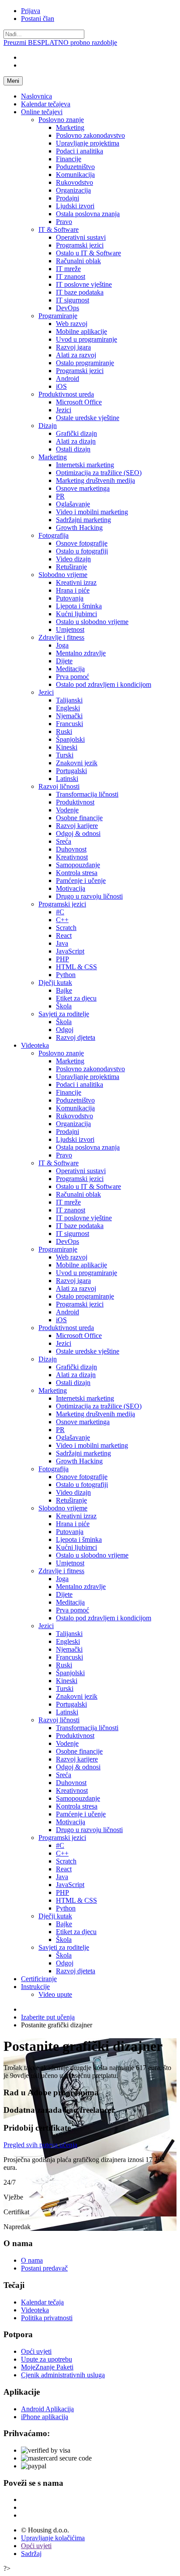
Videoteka (35, 1045)
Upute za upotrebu (47, 2359)
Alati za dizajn (76, 441)
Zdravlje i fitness (61, 637)
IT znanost (71, 277)
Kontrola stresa (77, 873)
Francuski (69, 724)
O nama (32, 2260)
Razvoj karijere (77, 826)
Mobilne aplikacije (81, 331)
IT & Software (59, 229)
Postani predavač (44, 2268)
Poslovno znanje (61, 120)
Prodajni (67, 198)
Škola (64, 1006)
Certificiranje (39, 1979)
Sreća (64, 841)
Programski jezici (80, 245)
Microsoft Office (79, 402)
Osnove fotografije (82, 543)
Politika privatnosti (47, 2318)
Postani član (38, 19)
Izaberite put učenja (48, 2017)
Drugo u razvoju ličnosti (89, 896)
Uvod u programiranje (87, 339)
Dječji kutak (55, 983)
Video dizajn (73, 559)
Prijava (31, 11)
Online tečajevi (42, 112)
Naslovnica (36, 96)
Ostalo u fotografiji (82, 551)
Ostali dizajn (73, 449)
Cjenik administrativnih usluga (63, 2375)
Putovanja (70, 598)
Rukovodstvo (74, 182)
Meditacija (70, 669)
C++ (62, 920)
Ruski (64, 731)
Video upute (55, 1994)
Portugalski (71, 771)
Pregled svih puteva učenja (40, 2145)
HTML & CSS (76, 967)
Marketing (70, 127)
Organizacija (73, 190)
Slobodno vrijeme (63, 575)
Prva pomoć (73, 677)
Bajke (64, 990)
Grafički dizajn (76, 433)
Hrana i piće (73, 590)
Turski (65, 755)
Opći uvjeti (36, 2351)
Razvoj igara (73, 347)
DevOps (67, 308)
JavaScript (70, 951)
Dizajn (48, 426)
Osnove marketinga (83, 488)
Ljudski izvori (75, 206)
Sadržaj (31, 2554)
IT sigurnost (73, 300)
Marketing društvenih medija (95, 480)
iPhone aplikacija (45, 2417)
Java (62, 943)
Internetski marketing (85, 465)
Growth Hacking (79, 528)
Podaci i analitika (80, 151)
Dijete (64, 661)
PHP (62, 959)
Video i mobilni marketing (92, 512)
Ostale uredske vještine (88, 418)
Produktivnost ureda (66, 394)
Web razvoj (72, 324)
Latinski (67, 779)
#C (60, 912)
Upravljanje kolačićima (53, 2538)
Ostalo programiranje (85, 363)
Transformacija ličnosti (87, 794)
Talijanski (69, 700)
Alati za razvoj (76, 355)
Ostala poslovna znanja (88, 214)
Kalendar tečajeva (46, 104)
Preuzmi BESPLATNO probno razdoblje (60, 42)
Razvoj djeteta (76, 1037)
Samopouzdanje (78, 865)
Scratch (66, 928)
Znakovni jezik (77, 763)
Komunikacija (75, 175)
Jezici (64, 410)
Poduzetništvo (75, 167)
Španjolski (70, 739)
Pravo (64, 222)
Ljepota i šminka (79, 606)
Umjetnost (70, 630)
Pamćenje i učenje (81, 881)
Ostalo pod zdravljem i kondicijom (104, 684)
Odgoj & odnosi (78, 833)
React (64, 935)
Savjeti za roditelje (64, 1014)
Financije (69, 159)
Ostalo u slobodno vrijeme (92, 622)
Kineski (67, 747)
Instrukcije (35, 1987)
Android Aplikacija (47, 2409)
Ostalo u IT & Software (88, 253)
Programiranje (58, 316)
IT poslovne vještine (84, 284)
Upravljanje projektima (88, 143)
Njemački (69, 716)
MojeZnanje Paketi (47, 2367)
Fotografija (54, 535)
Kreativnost (72, 857)
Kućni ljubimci (76, 614)
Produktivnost (75, 802)
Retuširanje (71, 567)
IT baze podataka (80, 292)
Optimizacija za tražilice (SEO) (99, 473)
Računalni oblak (78, 261)
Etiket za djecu (76, 998)
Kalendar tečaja (42, 2302)
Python (66, 975)
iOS (61, 386)
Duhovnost (71, 849)
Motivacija (71, 888)
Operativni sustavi (81, 237)
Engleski (68, 708)
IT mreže (68, 269)
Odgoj (65, 1030)
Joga (62, 645)
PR (60, 496)
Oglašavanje (73, 504)
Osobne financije (79, 818)
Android (67, 378)
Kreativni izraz (76, 582)
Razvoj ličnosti (59, 786)
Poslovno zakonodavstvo (90, 135)
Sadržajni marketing (83, 520)
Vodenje (67, 810)
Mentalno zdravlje (81, 653)
